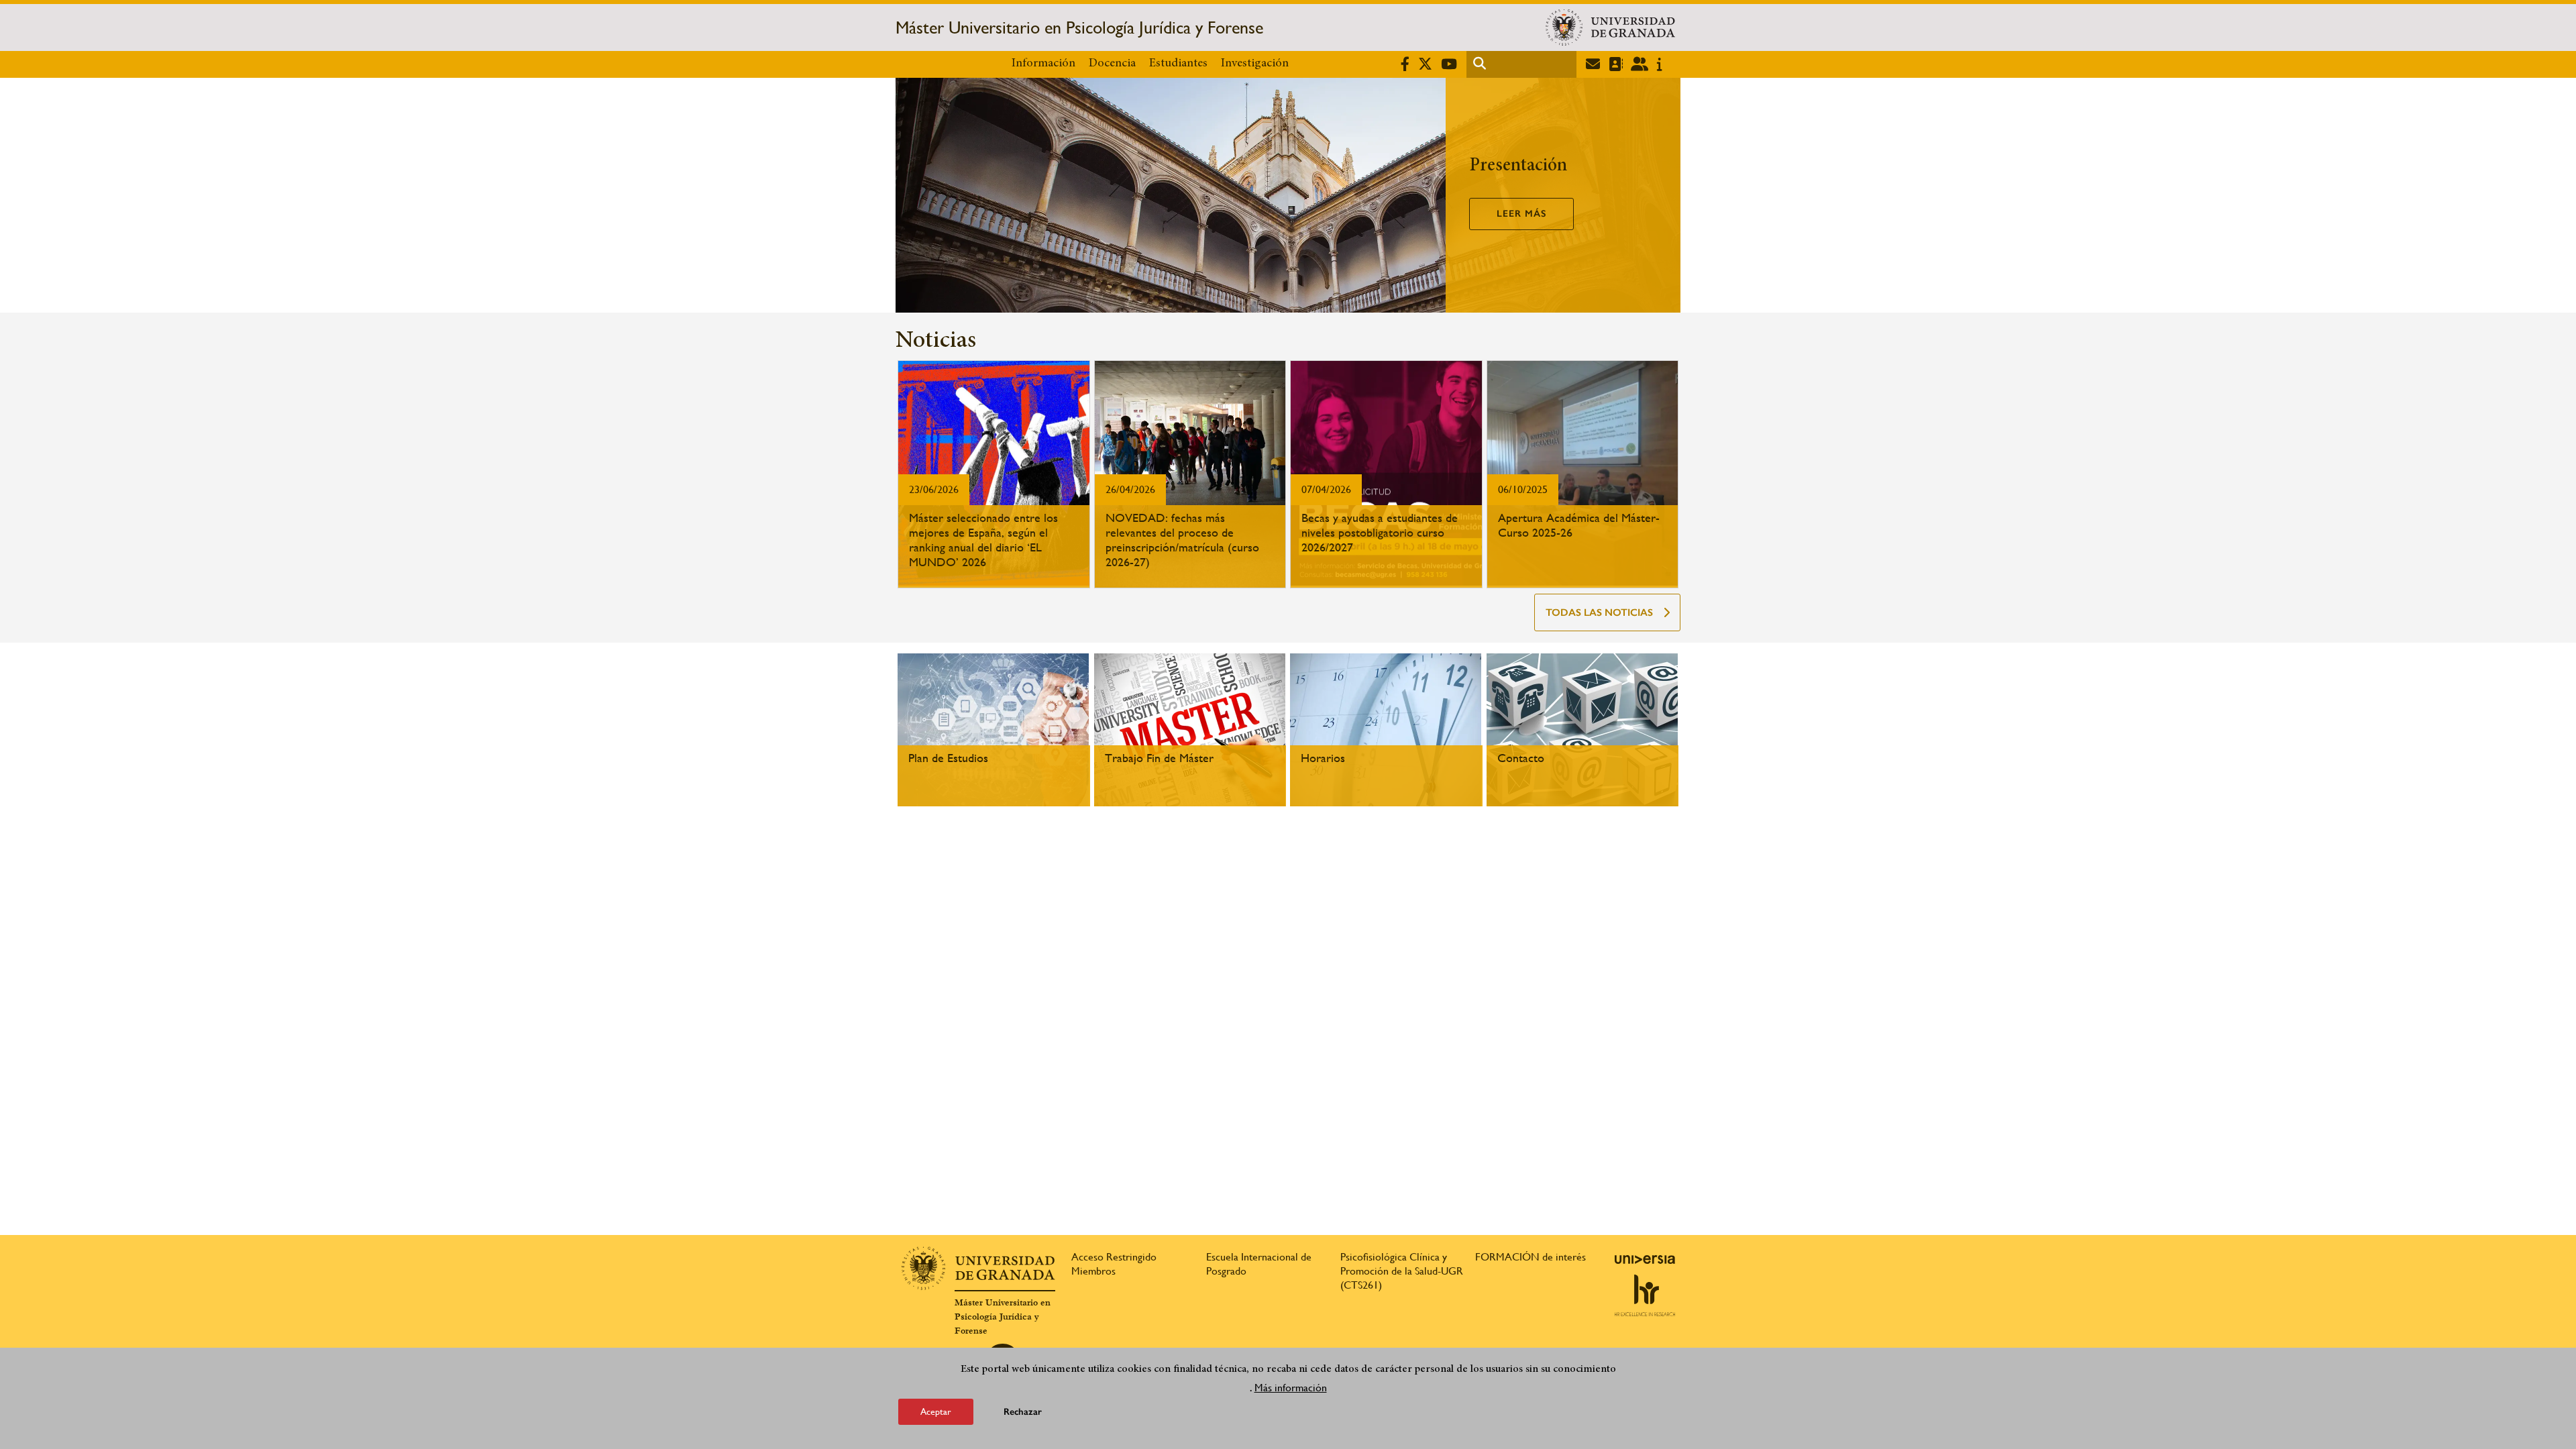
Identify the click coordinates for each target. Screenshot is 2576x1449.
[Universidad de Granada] (1610, 28)
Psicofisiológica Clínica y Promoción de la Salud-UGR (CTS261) (1402, 1271)
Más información (1291, 1388)
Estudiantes (1178, 64)
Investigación (1255, 64)
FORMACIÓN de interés (1531, 1257)
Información (1043, 64)
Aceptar (936, 1411)
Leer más (1521, 214)
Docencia (1112, 64)
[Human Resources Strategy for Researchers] (1645, 1295)
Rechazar (1023, 1412)
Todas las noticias (1599, 612)
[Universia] (1645, 1259)
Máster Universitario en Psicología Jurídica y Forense (1079, 28)
